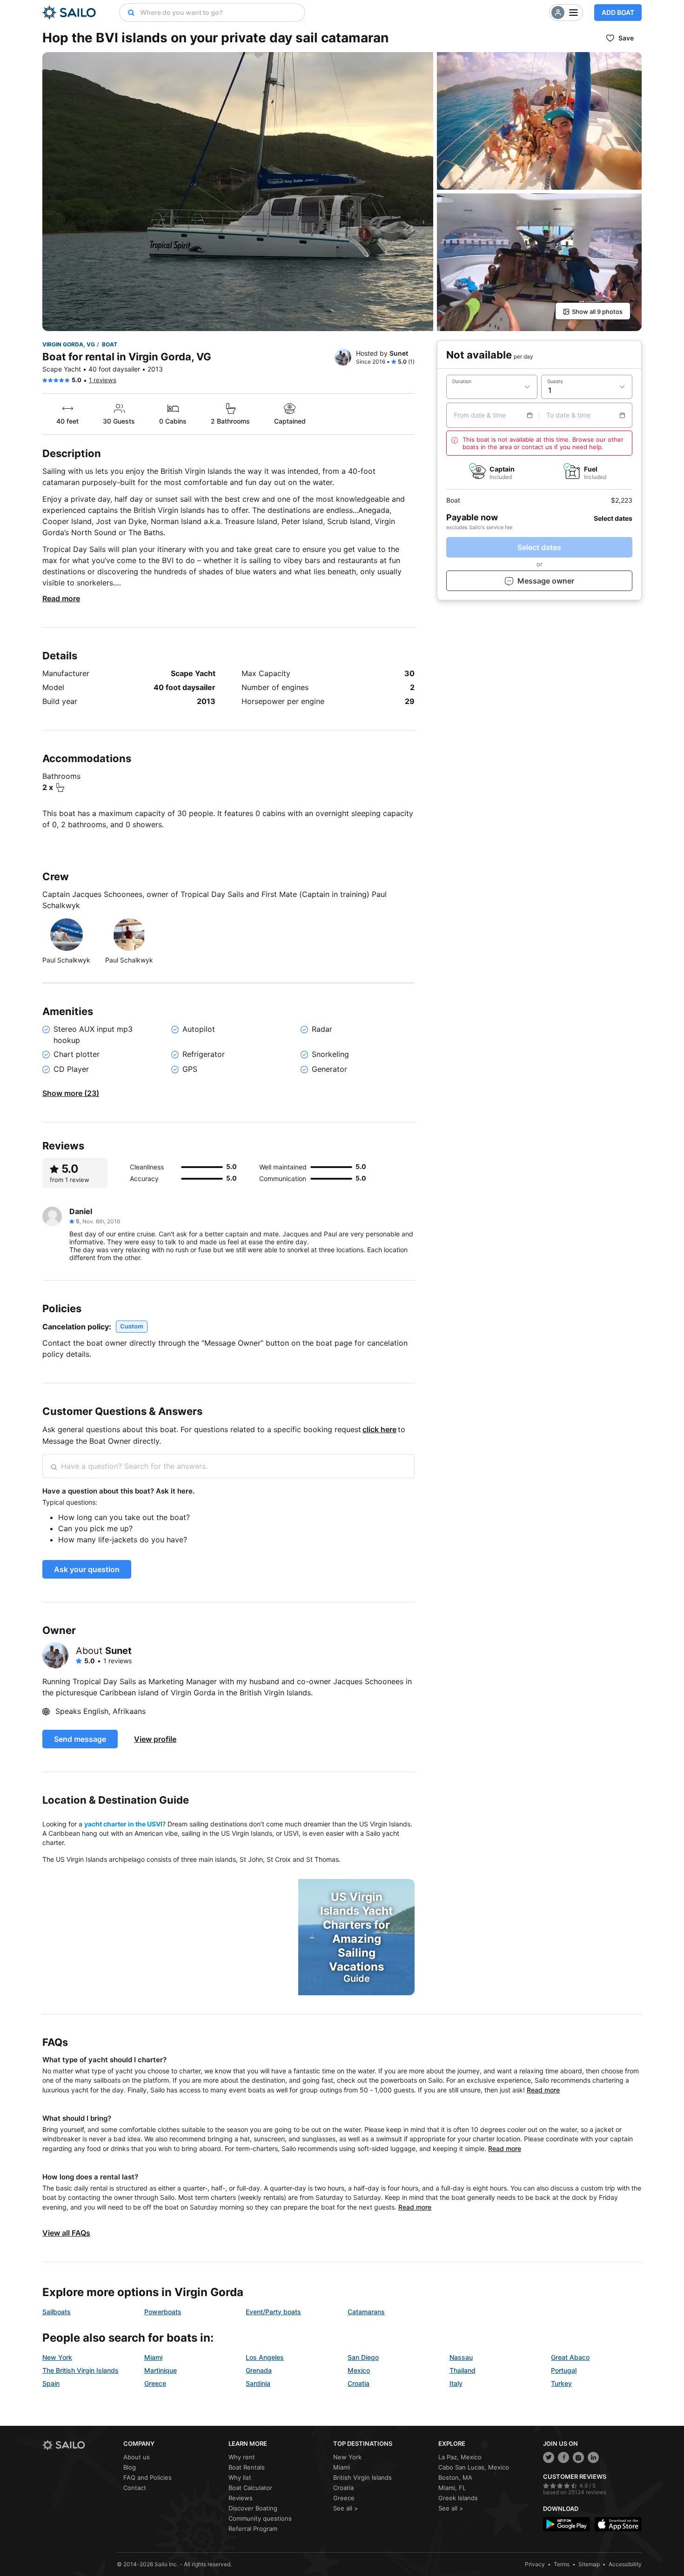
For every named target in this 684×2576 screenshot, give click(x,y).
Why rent (242, 2457)
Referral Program (253, 2529)
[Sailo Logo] (69, 13)
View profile (155, 1739)
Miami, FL (452, 2488)
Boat (110, 344)
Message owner (546, 581)
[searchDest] (127, 13)
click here (379, 1429)
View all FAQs (66, 2233)
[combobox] (220, 13)
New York (57, 2357)
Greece (155, 2383)
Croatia (359, 2383)
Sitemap (589, 2564)
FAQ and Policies (148, 2477)
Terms (562, 2564)
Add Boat (618, 12)
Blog (130, 2467)
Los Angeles (265, 2357)
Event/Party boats (273, 2312)
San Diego (363, 2357)
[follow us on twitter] (549, 2457)
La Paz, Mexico (460, 2457)
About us (137, 2457)
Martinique (161, 2370)
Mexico (359, 2370)
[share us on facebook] (563, 2457)
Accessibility (625, 2564)
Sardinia (258, 2383)
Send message (80, 1739)
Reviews (241, 2498)
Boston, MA (455, 2477)
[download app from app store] (618, 2524)
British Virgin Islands (362, 2477)
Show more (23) (71, 1093)
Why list (240, 2477)
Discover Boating (253, 2508)
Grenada (259, 2370)
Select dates (539, 547)
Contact (135, 2488)
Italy (456, 2383)
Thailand (463, 2370)
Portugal (564, 2370)
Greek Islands (458, 2498)
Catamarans (366, 2312)
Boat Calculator (250, 2488)
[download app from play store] (567, 2524)
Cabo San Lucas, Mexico (474, 2467)
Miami (153, 2357)
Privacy (535, 2564)
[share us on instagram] (578, 2457)
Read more (61, 598)
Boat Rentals (247, 2467)
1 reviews (103, 380)
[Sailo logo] (80, 2445)
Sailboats (57, 2312)
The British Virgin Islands (80, 2370)
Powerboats (163, 2312)
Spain (51, 2383)
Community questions (260, 2518)
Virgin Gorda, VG (69, 344)
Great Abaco (570, 2357)
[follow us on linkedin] (593, 2457)
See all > (346, 2508)
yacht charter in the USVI (123, 1824)
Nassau (461, 2357)
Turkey (561, 2383)
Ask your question (87, 1569)
